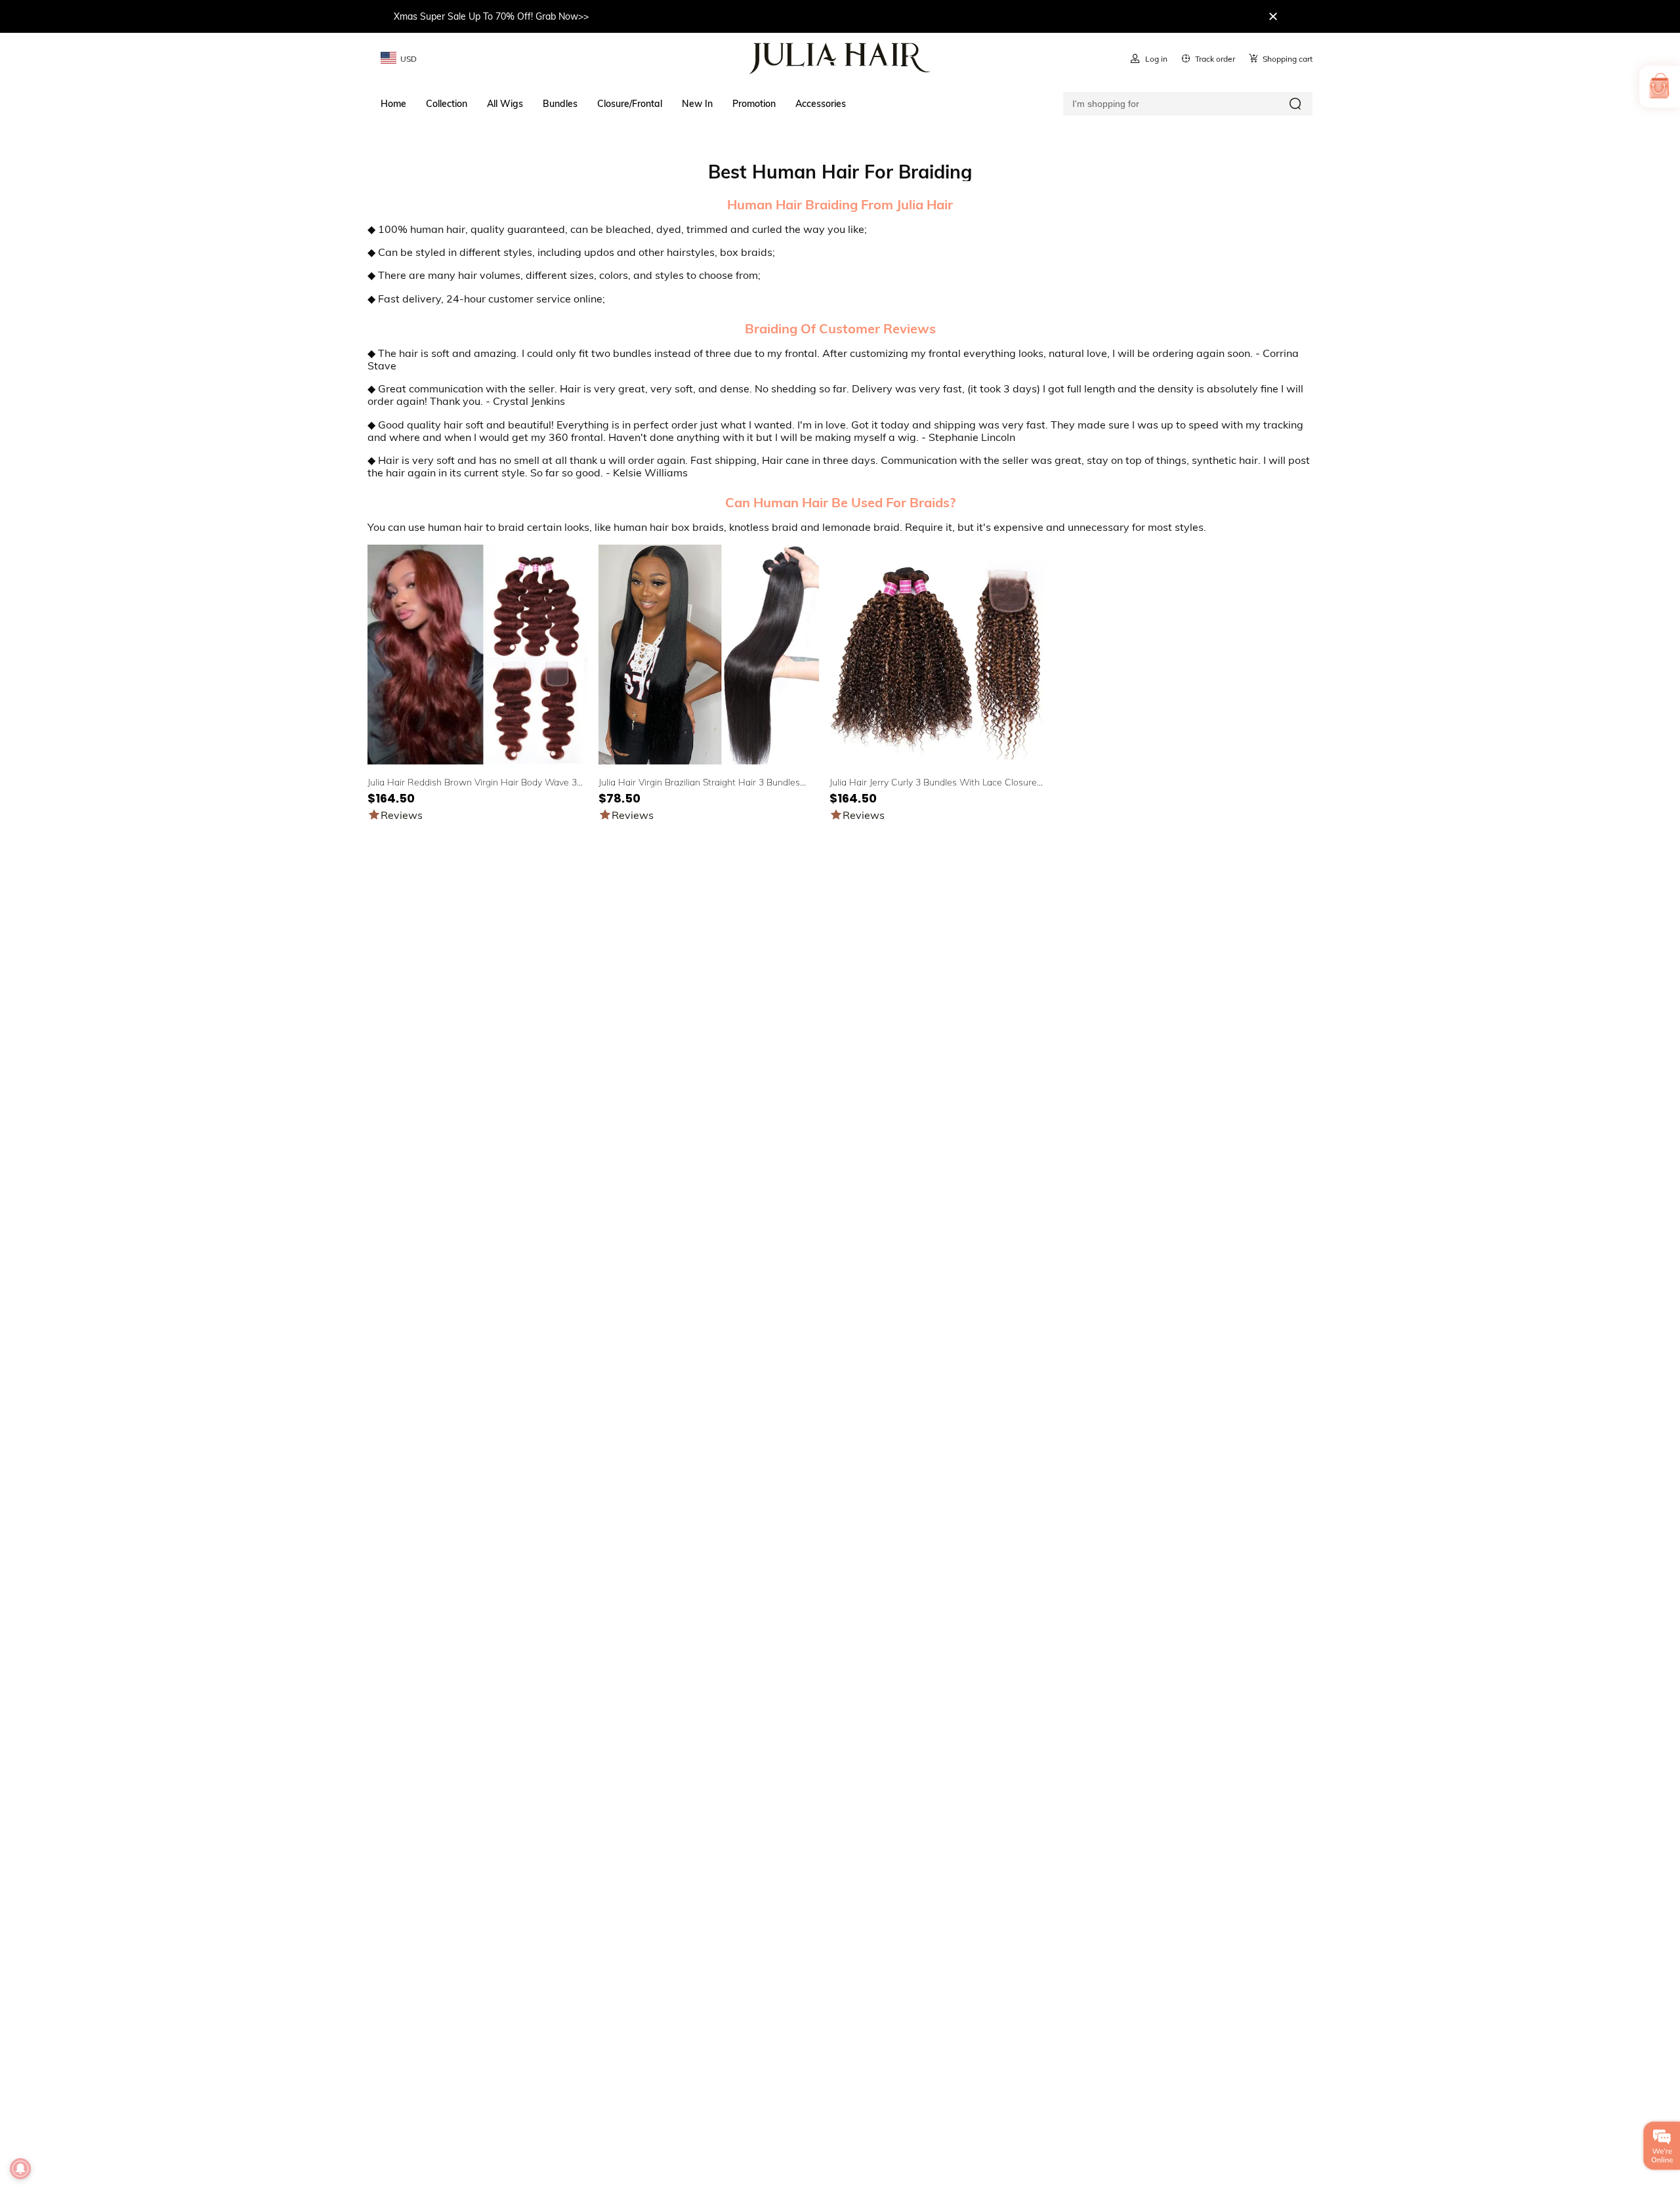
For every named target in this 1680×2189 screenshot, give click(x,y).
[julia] (840, 58)
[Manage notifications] (20, 2169)
